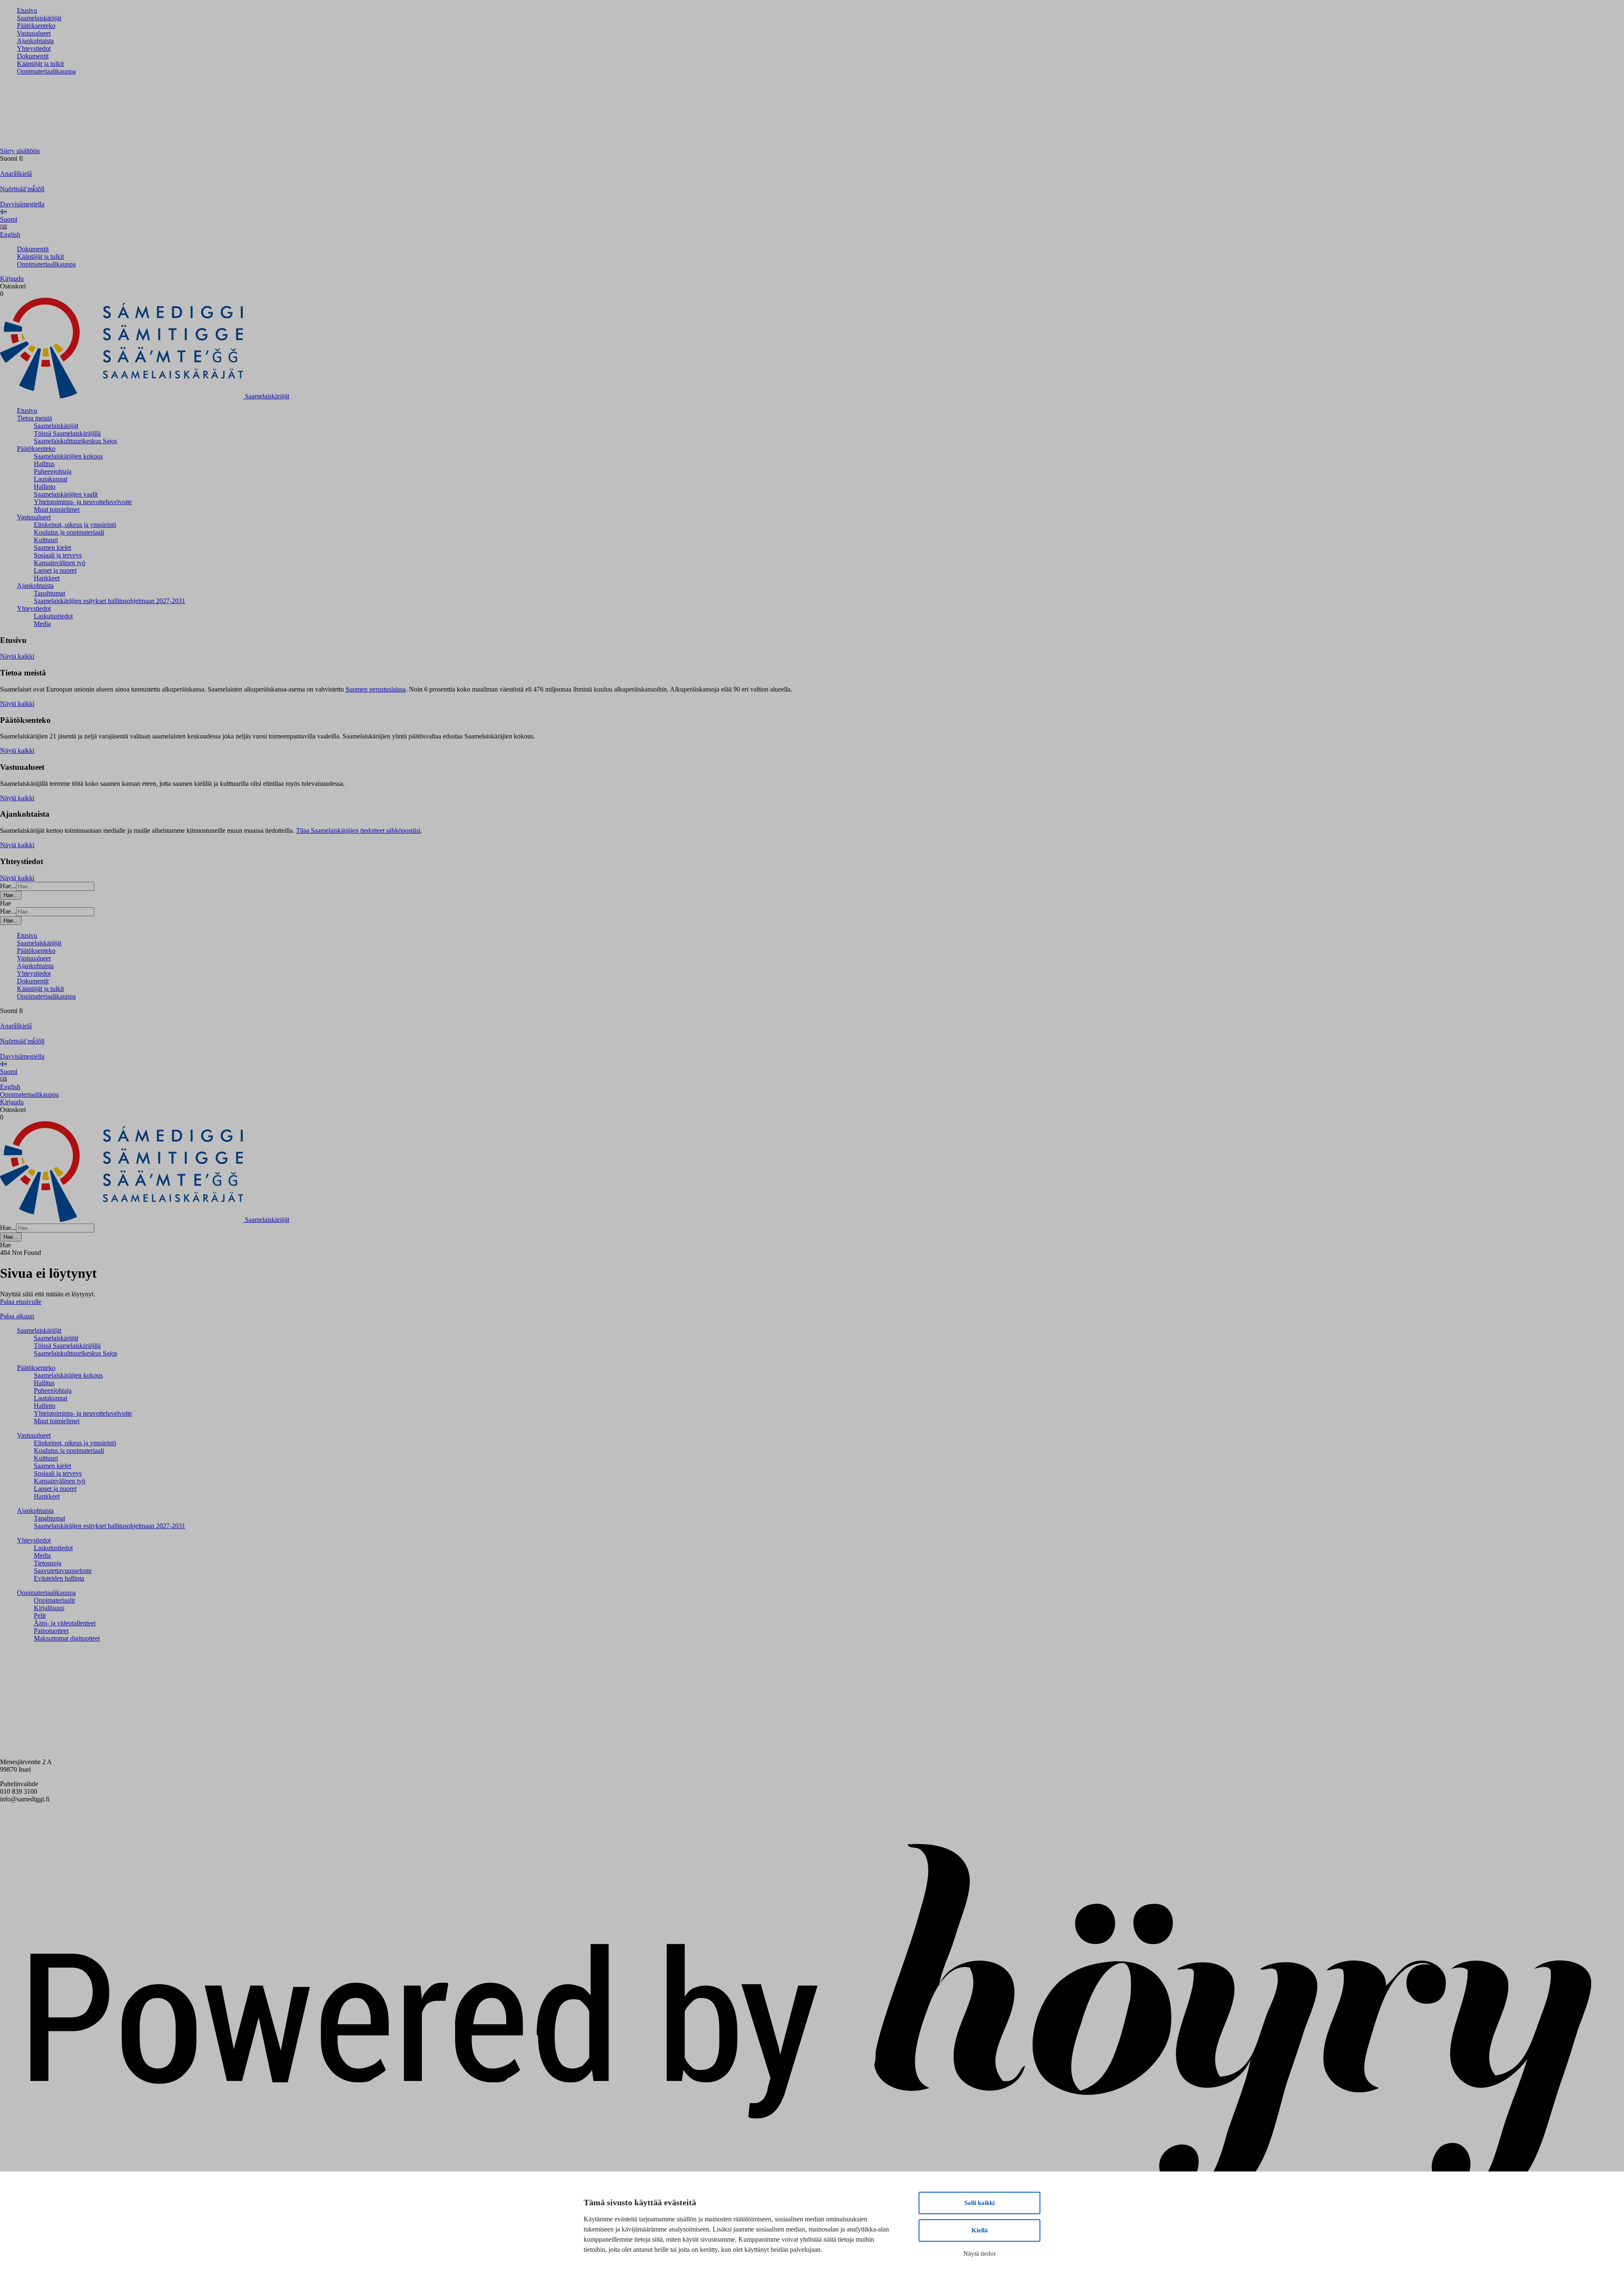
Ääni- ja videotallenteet (65, 1623)
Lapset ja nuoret (55, 570)
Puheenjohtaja (53, 471)
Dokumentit (33, 56)
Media (42, 624)
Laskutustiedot (53, 616)
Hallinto (45, 487)
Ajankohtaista (35, 41)
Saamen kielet (52, 548)
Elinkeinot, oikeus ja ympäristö (75, 525)
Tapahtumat (49, 593)
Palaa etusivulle (21, 1302)
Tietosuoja (48, 1563)
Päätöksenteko (36, 26)
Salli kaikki (979, 2203)
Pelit (40, 1615)
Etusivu (27, 10)
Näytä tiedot (979, 2254)
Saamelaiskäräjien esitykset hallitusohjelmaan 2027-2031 (110, 601)
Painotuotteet (51, 1631)
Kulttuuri (46, 540)
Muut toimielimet (57, 509)
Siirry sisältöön (20, 151)
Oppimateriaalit (54, 1600)
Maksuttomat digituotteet (67, 1638)
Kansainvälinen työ (60, 563)
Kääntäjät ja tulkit (40, 64)
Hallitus (44, 464)
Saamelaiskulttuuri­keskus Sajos (75, 441)
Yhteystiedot (34, 48)
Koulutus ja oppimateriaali (69, 532)
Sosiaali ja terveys (58, 555)
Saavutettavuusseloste (63, 1571)
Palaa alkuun (17, 1316)
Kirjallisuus (49, 1608)
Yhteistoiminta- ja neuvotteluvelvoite (83, 502)
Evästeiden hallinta (59, 1578)
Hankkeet (47, 578)
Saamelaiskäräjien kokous (68, 456)
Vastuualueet (34, 33)
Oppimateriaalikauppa (46, 71)
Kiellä (980, 2230)
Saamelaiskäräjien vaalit (66, 494)
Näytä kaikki (17, 656)
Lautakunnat (51, 479)
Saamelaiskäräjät (39, 18)
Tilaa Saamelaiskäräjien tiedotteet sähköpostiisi (358, 830)
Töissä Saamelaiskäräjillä (67, 433)
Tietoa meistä (34, 418)
